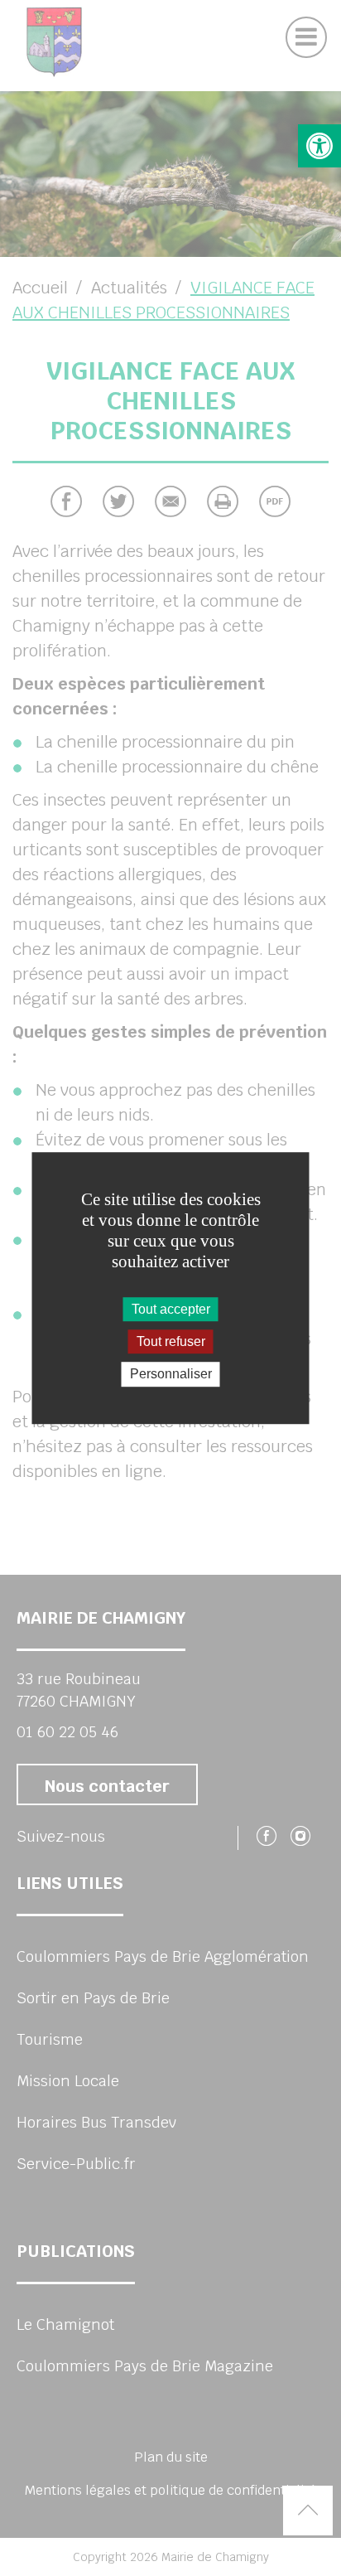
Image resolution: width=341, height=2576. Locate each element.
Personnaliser (171, 1375)
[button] (319, 146)
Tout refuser (171, 1341)
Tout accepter (171, 1309)
